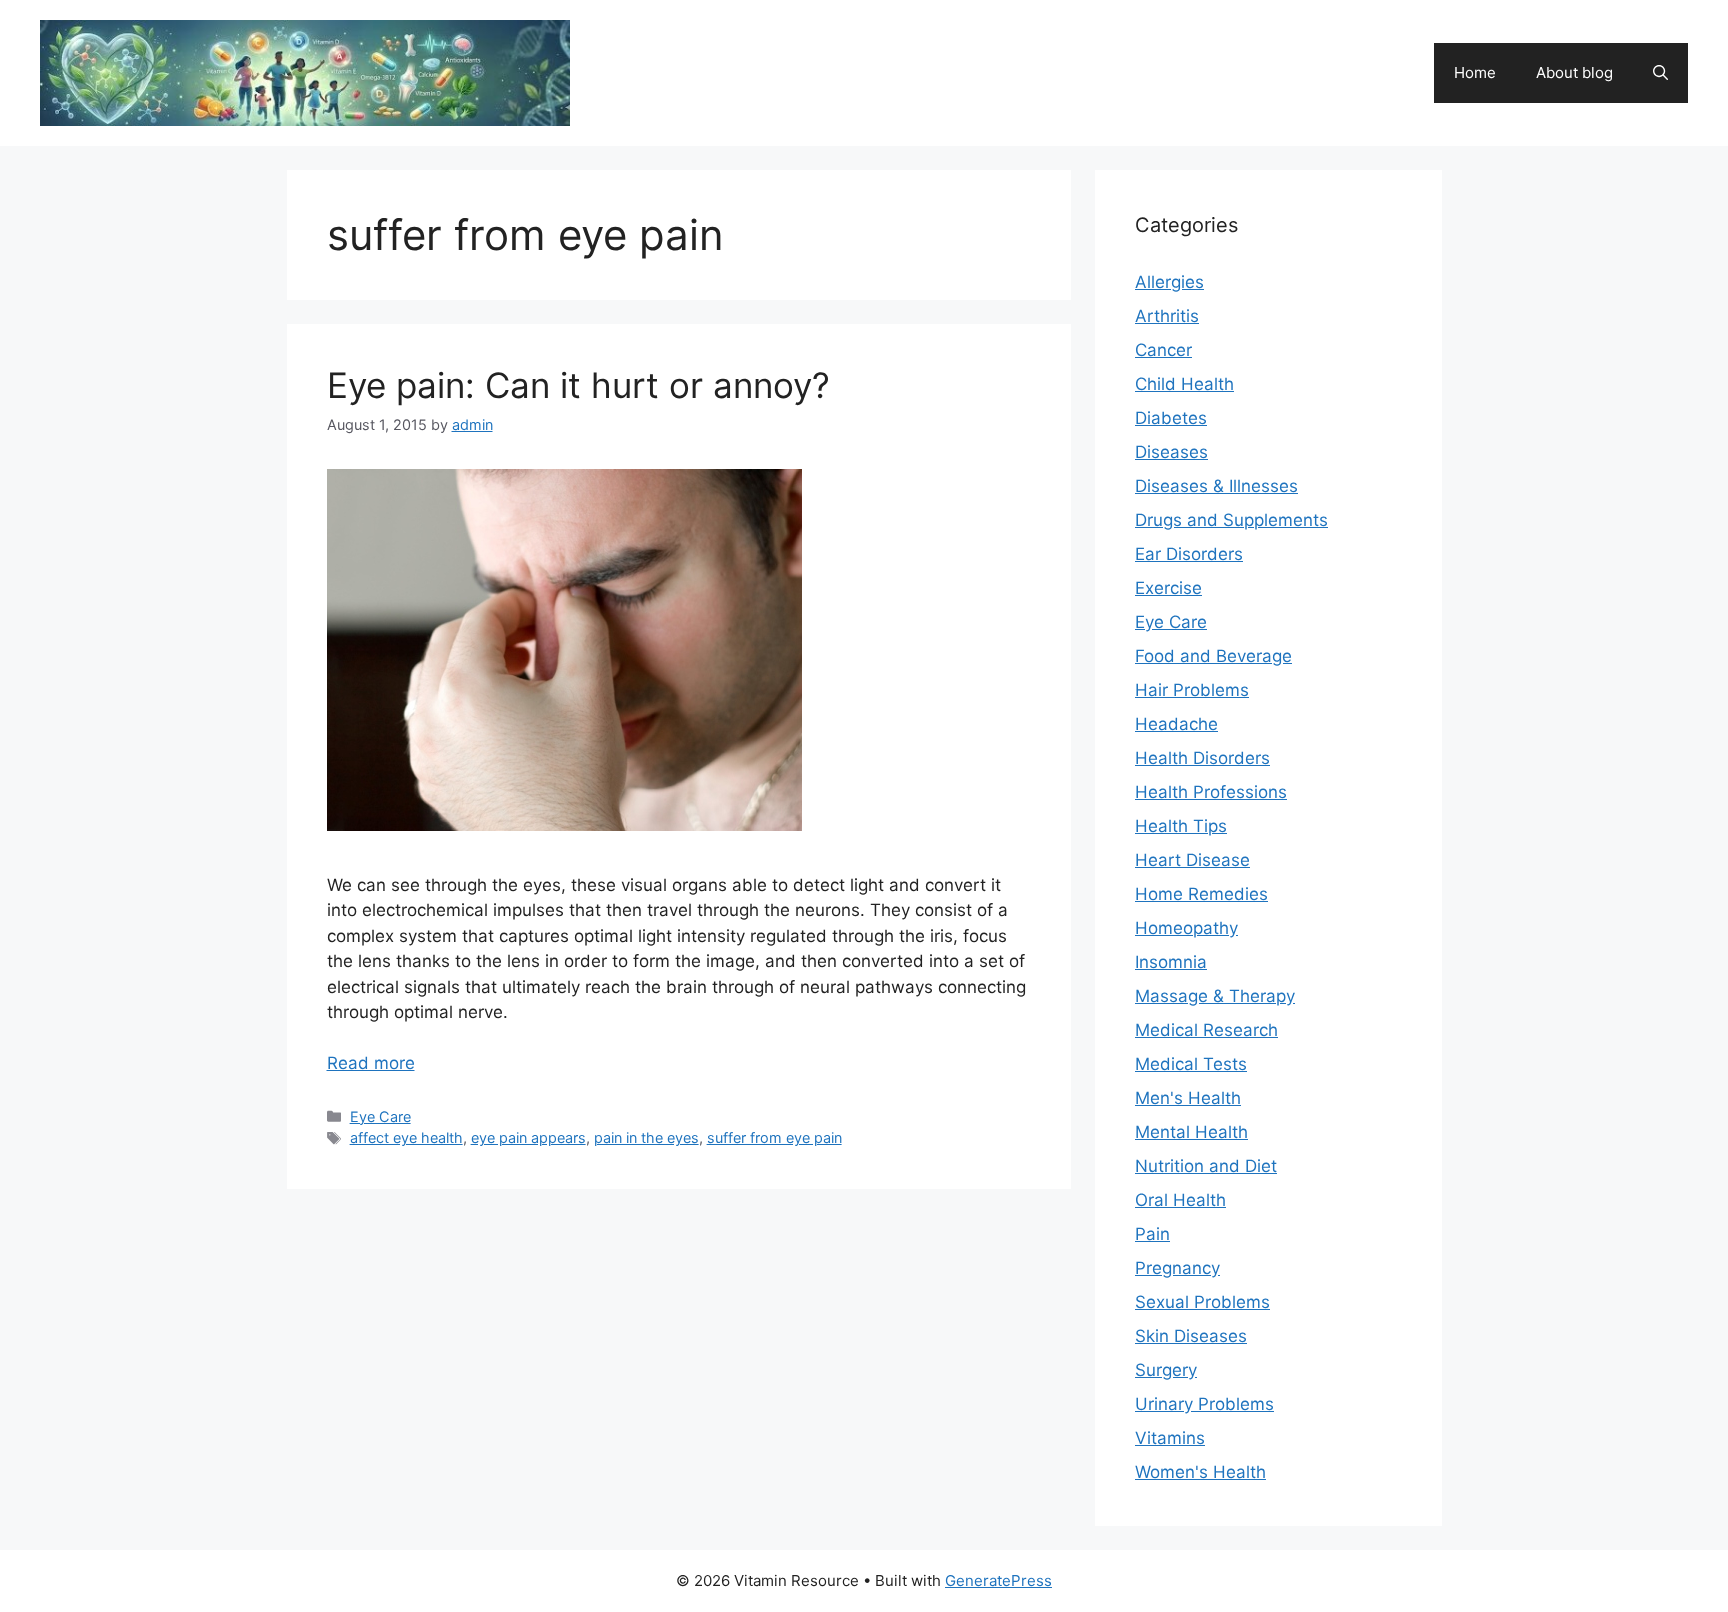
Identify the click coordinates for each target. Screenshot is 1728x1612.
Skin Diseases (1191, 1336)
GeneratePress (998, 1580)
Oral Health (1180, 1200)
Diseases (1171, 452)
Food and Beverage (1213, 656)
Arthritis (1167, 316)
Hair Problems (1192, 690)
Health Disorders (1202, 758)
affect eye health (406, 1137)
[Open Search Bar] (1660, 73)
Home (1475, 72)
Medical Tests (1191, 1064)
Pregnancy (1177, 1268)
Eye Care (380, 1116)
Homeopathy (1186, 928)
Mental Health (1191, 1132)
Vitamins (1170, 1438)
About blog (1574, 72)
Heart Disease (1192, 860)
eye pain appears (528, 1137)
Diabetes (1171, 418)
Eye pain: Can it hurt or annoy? (578, 385)
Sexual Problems (1202, 1302)
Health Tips (1181, 826)
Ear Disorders (1189, 554)
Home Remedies (1201, 894)
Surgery (1166, 1370)
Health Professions (1211, 792)
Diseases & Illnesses (1216, 486)
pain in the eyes (646, 1137)
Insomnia (1171, 962)
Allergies (1169, 282)
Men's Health (1188, 1098)
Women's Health (1200, 1472)
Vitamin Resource (696, 62)
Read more (371, 1063)
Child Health (1184, 384)
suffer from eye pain (774, 1137)
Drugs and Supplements (1231, 520)
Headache (1176, 724)
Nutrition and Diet (1206, 1166)
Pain (1152, 1234)
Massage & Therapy (1215, 996)
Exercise (1168, 588)
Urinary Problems (1204, 1404)
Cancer (1163, 350)
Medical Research (1206, 1030)
